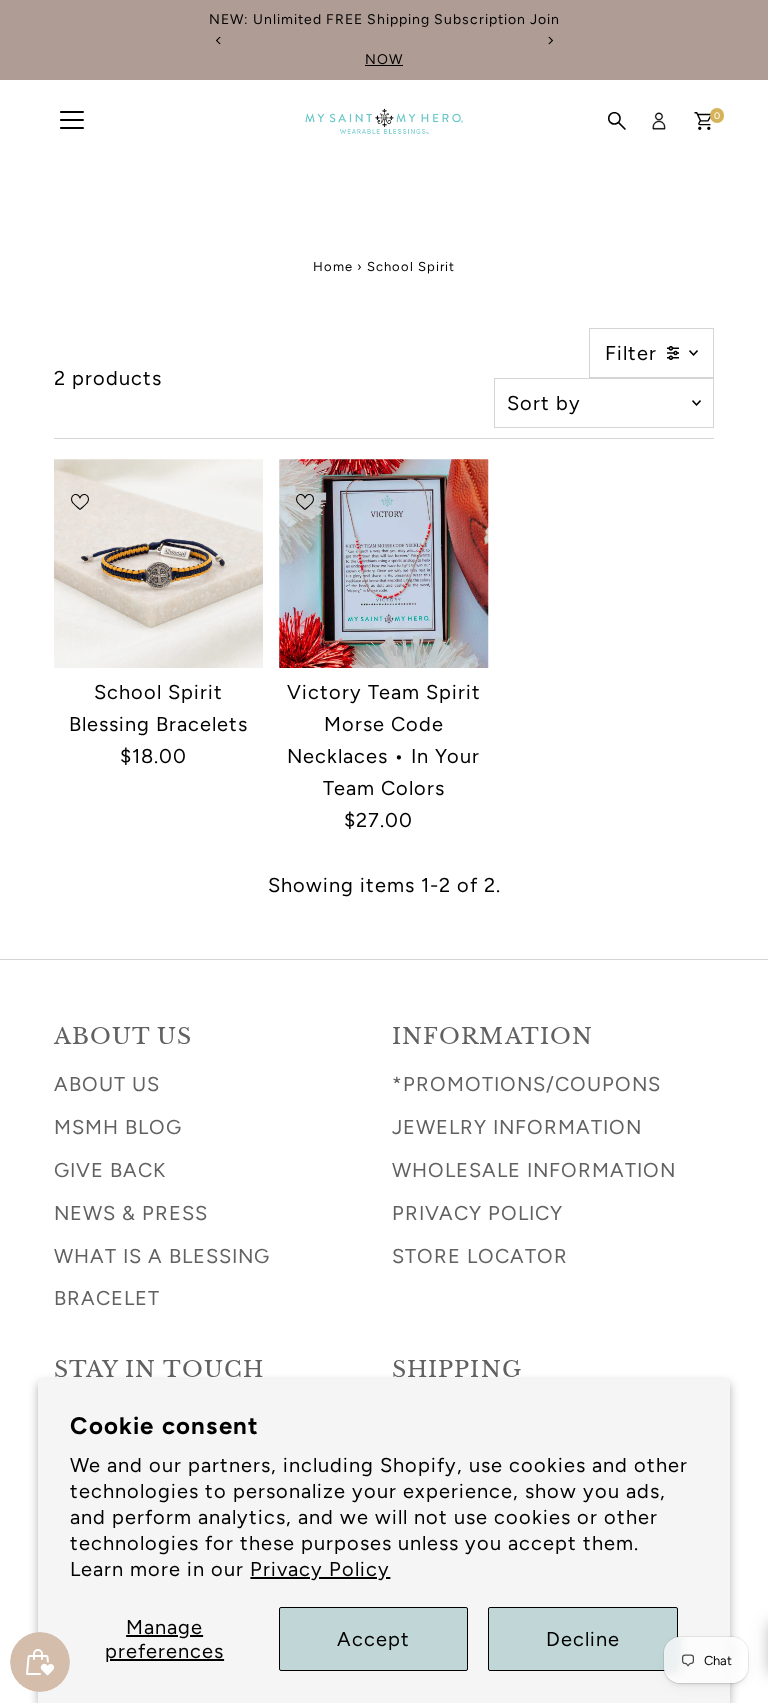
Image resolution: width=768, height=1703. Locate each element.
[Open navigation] (72, 121)
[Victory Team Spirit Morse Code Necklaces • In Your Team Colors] (384, 564)
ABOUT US (107, 1084)
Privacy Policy (320, 1569)
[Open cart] (703, 121)
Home (333, 266)
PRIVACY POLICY (477, 1213)
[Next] (549, 40)
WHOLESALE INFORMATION (534, 1170)
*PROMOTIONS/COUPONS (526, 1084)
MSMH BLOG (118, 1127)
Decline (583, 1639)
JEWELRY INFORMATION (517, 1127)
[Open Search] (617, 121)
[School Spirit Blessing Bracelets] (158, 563)
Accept (373, 1639)
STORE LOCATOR (480, 1256)
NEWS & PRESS (131, 1213)
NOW (384, 59)
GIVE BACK (110, 1170)
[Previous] (218, 40)
